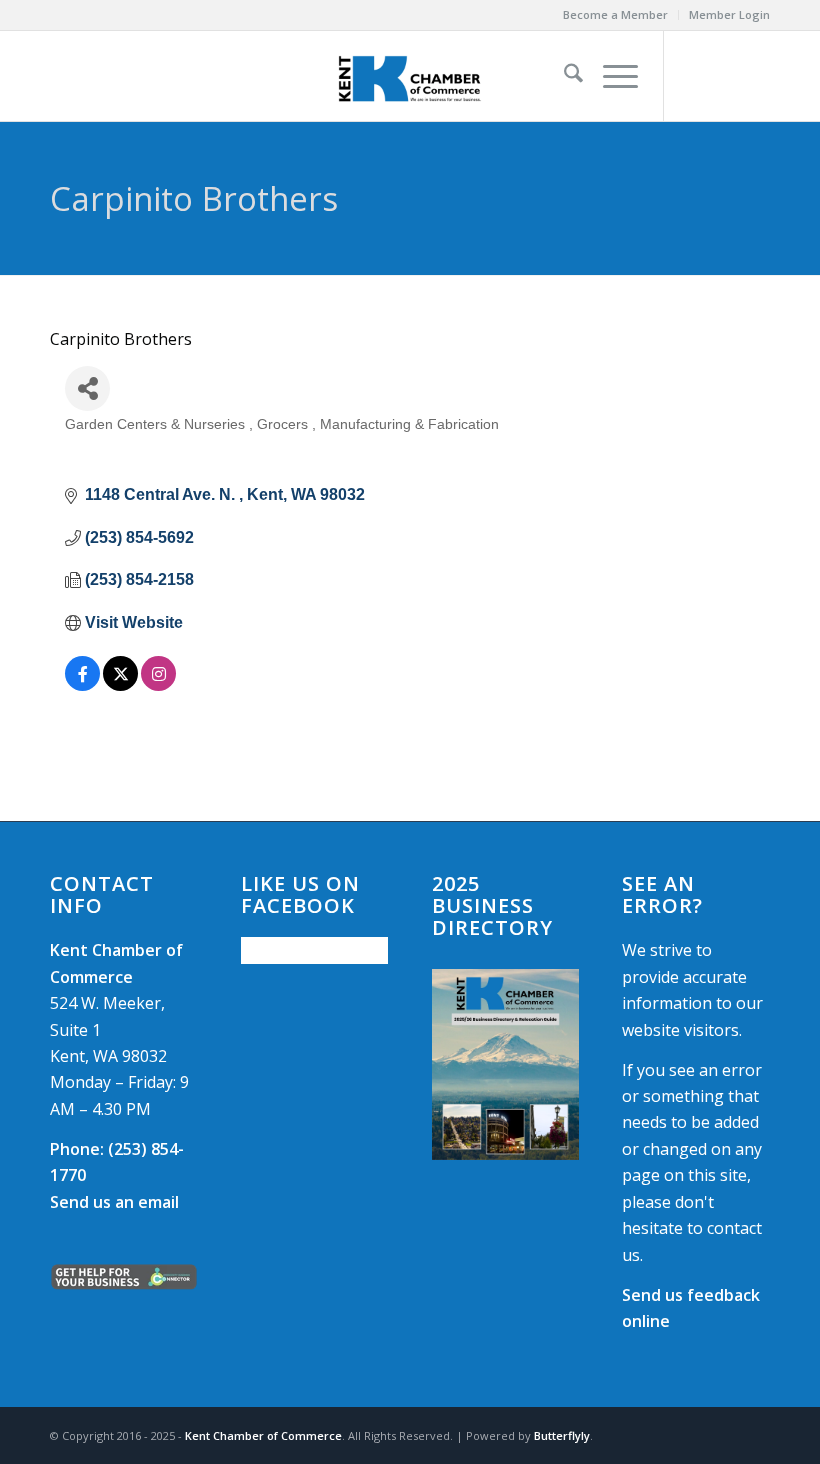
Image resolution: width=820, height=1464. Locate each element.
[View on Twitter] (120, 685)
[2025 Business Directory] (506, 1064)
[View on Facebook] (82, 685)
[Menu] (610, 76)
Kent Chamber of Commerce (263, 1435)
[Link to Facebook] (695, 76)
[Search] (563, 76)
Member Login (729, 14)
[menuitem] (616, 15)
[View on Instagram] (158, 685)
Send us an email (114, 1202)
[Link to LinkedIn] (755, 76)
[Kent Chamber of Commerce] (410, 76)
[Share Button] (87, 388)
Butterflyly (562, 1435)
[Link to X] (725, 76)
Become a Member (615, 14)
